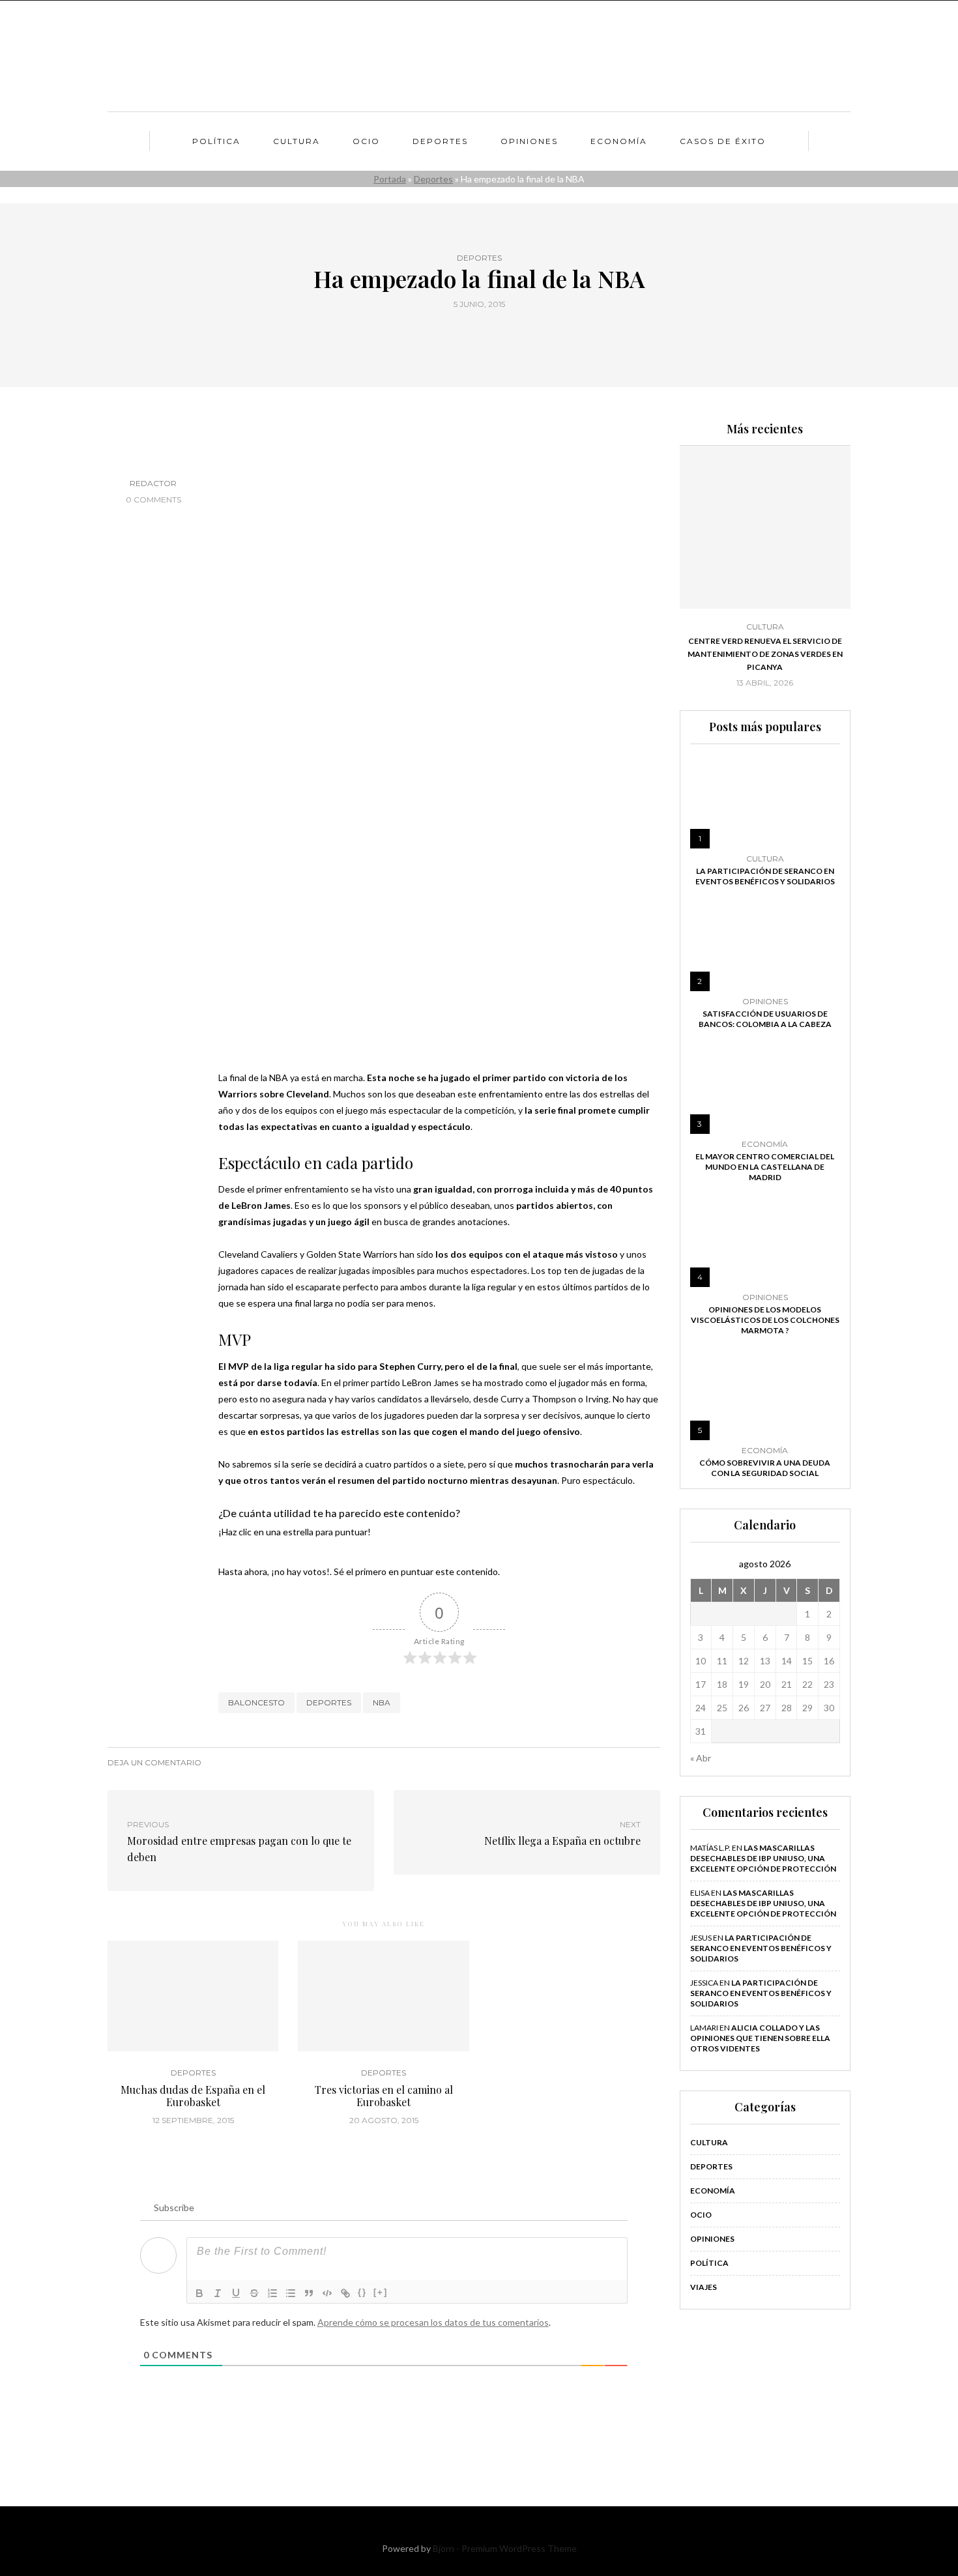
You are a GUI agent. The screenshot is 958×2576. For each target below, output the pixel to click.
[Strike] (254, 2293)
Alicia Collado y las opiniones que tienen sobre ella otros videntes (760, 2038)
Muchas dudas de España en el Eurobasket (193, 2096)
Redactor (153, 483)
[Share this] (455, 334)
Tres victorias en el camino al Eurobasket (384, 2096)
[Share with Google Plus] (487, 334)
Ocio (366, 141)
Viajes (704, 2287)
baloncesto (256, 1702)
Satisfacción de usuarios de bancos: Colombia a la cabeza (765, 1019)
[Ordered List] (272, 2293)
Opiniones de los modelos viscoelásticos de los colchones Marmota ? (765, 1320)
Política (216, 141)
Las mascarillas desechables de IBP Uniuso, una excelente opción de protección (763, 1858)
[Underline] (236, 2293)
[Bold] (199, 2293)
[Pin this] (503, 334)
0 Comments (153, 499)
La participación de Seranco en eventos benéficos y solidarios (765, 876)
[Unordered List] (291, 2293)
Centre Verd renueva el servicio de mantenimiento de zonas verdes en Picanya (765, 654)
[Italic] (218, 2293)
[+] (381, 2292)
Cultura (297, 141)
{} (362, 2292)
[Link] (345, 2293)
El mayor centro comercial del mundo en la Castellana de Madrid (765, 1167)
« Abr (701, 1758)
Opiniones (529, 141)
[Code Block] (327, 2293)
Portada (390, 179)
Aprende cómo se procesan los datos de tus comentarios (433, 2322)
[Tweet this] (471, 334)
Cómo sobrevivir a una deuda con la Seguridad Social (765, 1468)
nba (382, 1702)
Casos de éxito (723, 141)
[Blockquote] (309, 2293)
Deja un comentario (154, 1762)
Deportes (440, 141)
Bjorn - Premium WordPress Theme (505, 2548)
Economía (619, 141)
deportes (329, 1702)
